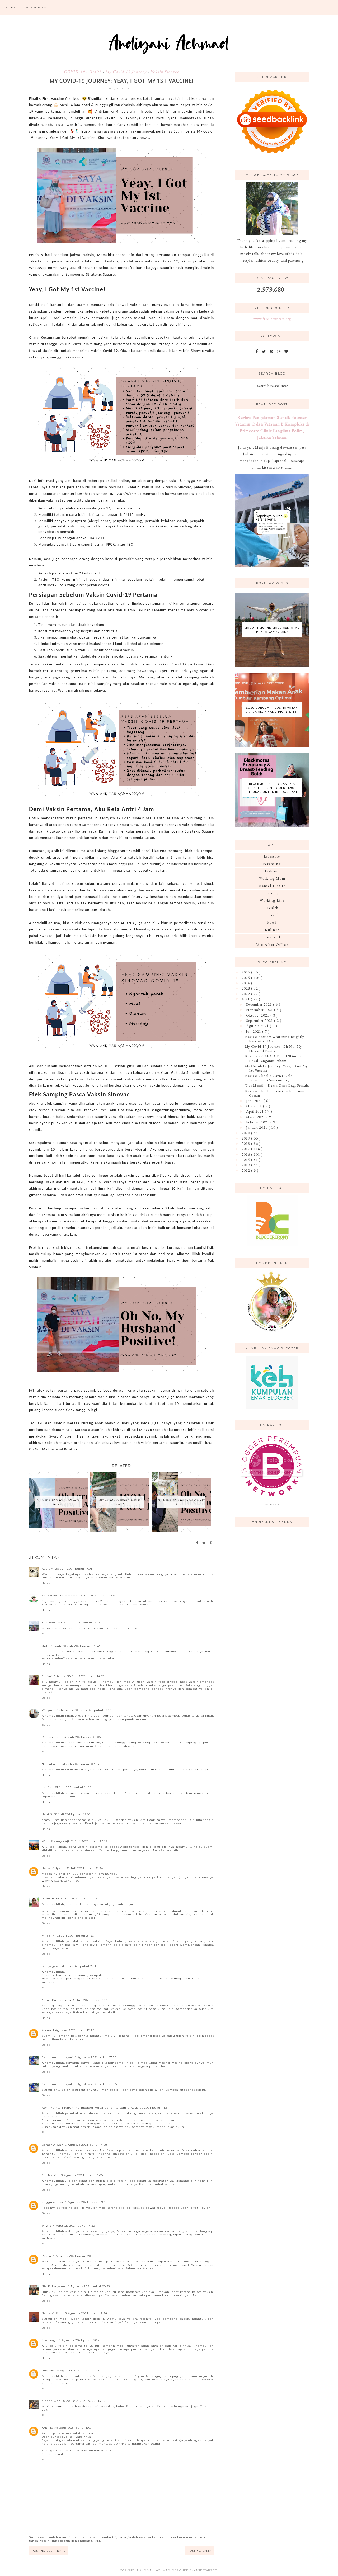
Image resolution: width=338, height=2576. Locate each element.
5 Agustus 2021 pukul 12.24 (86, 2313)
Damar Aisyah (53, 2145)
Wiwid (47, 2226)
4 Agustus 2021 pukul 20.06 (74, 2256)
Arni (45, 2428)
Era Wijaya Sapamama (60, 1596)
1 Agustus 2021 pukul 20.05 (96, 2084)
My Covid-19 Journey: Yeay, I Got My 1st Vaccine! (276, 1068)
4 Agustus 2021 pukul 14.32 (74, 2226)
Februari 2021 (258, 1122)
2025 (246, 978)
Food (272, 922)
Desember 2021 (260, 1004)
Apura (46, 2030)
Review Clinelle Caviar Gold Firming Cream (276, 1093)
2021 (246, 999)
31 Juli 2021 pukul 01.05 (83, 1737)
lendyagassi (51, 1966)
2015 (246, 1160)
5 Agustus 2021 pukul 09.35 (89, 2286)
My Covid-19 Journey (127, 72)
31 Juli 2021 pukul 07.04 (81, 1764)
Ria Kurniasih (52, 1737)
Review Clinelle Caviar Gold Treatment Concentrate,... (269, 1078)
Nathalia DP (51, 1764)
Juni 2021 (255, 1101)
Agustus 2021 (258, 1026)
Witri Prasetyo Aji (55, 1841)
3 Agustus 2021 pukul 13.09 (82, 2175)
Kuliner (272, 930)
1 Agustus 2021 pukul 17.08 (96, 2057)
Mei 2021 (255, 1106)
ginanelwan (51, 2401)
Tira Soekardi (52, 1622)
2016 (246, 1154)
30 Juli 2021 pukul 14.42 (81, 1646)
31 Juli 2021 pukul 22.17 (80, 1966)
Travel (272, 915)
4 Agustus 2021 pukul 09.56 (86, 2202)
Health (96, 72)
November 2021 (260, 1010)
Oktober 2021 (258, 1015)
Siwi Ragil (50, 2340)
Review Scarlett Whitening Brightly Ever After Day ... (275, 1039)
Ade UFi (48, 1569)
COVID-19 (75, 72)
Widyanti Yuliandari (57, 1710)
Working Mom (272, 878)
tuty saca (49, 2371)
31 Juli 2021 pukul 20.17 (89, 1841)
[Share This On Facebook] (198, 1543)
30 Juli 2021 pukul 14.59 (86, 1676)
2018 (246, 1143)
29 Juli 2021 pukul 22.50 (98, 1596)
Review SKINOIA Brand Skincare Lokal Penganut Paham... (274, 1058)
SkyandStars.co (203, 2570)
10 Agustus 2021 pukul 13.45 (84, 2401)
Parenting (272, 864)
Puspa (46, 2256)
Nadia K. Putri (53, 2313)
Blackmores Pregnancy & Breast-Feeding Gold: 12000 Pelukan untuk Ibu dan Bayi (272, 788)
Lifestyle (272, 856)
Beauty (272, 893)
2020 (246, 1133)
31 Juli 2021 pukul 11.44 (73, 1787)
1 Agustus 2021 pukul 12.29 (74, 2030)
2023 (246, 988)
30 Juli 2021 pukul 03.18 (82, 1622)
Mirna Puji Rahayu (56, 2000)
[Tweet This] (204, 1543)
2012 (246, 1170)
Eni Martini (51, 2175)
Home (11, 8)
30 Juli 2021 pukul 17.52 (93, 1710)
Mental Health (272, 886)
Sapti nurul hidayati (58, 2057)
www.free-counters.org (272, 319)
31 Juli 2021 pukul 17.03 (72, 1814)
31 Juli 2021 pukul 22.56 (91, 2000)
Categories (35, 8)
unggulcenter (53, 2202)
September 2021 (260, 1020)
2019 (246, 1138)
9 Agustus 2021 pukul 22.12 (78, 2371)
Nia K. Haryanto (54, 2286)
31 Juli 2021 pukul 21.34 (85, 1868)
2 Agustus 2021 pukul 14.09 (86, 2145)
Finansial (272, 937)
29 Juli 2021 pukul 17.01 (74, 1569)
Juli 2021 (254, 1031)
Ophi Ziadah (51, 1646)
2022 (246, 994)
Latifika (48, 1787)
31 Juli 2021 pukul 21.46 (79, 1899)
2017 (246, 1149)
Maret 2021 (256, 1117)
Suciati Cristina (54, 1676)
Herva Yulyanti (53, 1868)
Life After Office (272, 944)
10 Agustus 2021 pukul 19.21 (71, 2428)
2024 (246, 983)
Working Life (272, 900)
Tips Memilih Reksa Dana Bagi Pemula (277, 1085)
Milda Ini (49, 1936)
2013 (246, 1165)
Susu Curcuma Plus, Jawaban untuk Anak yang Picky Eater (272, 710)
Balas (46, 1583)
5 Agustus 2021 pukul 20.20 (80, 2340)
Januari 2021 (257, 1127)
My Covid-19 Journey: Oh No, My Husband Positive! (273, 1049)
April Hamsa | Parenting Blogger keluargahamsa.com (84, 2108)
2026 (246, 972)
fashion (272, 871)
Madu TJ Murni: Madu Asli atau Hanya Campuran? (272, 630)
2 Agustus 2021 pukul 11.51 (148, 2108)
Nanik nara (50, 1899)
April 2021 (255, 1111)
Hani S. (47, 1814)
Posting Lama (199, 2551)
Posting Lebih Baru (49, 2551)
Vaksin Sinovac (165, 72)
